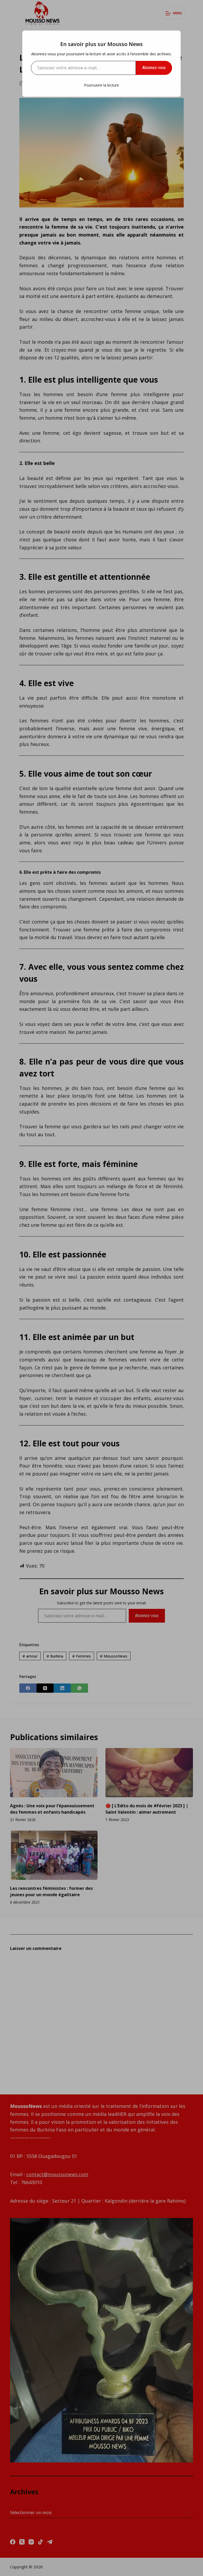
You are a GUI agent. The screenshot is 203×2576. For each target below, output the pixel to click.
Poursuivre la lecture (101, 85)
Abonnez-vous (154, 68)
